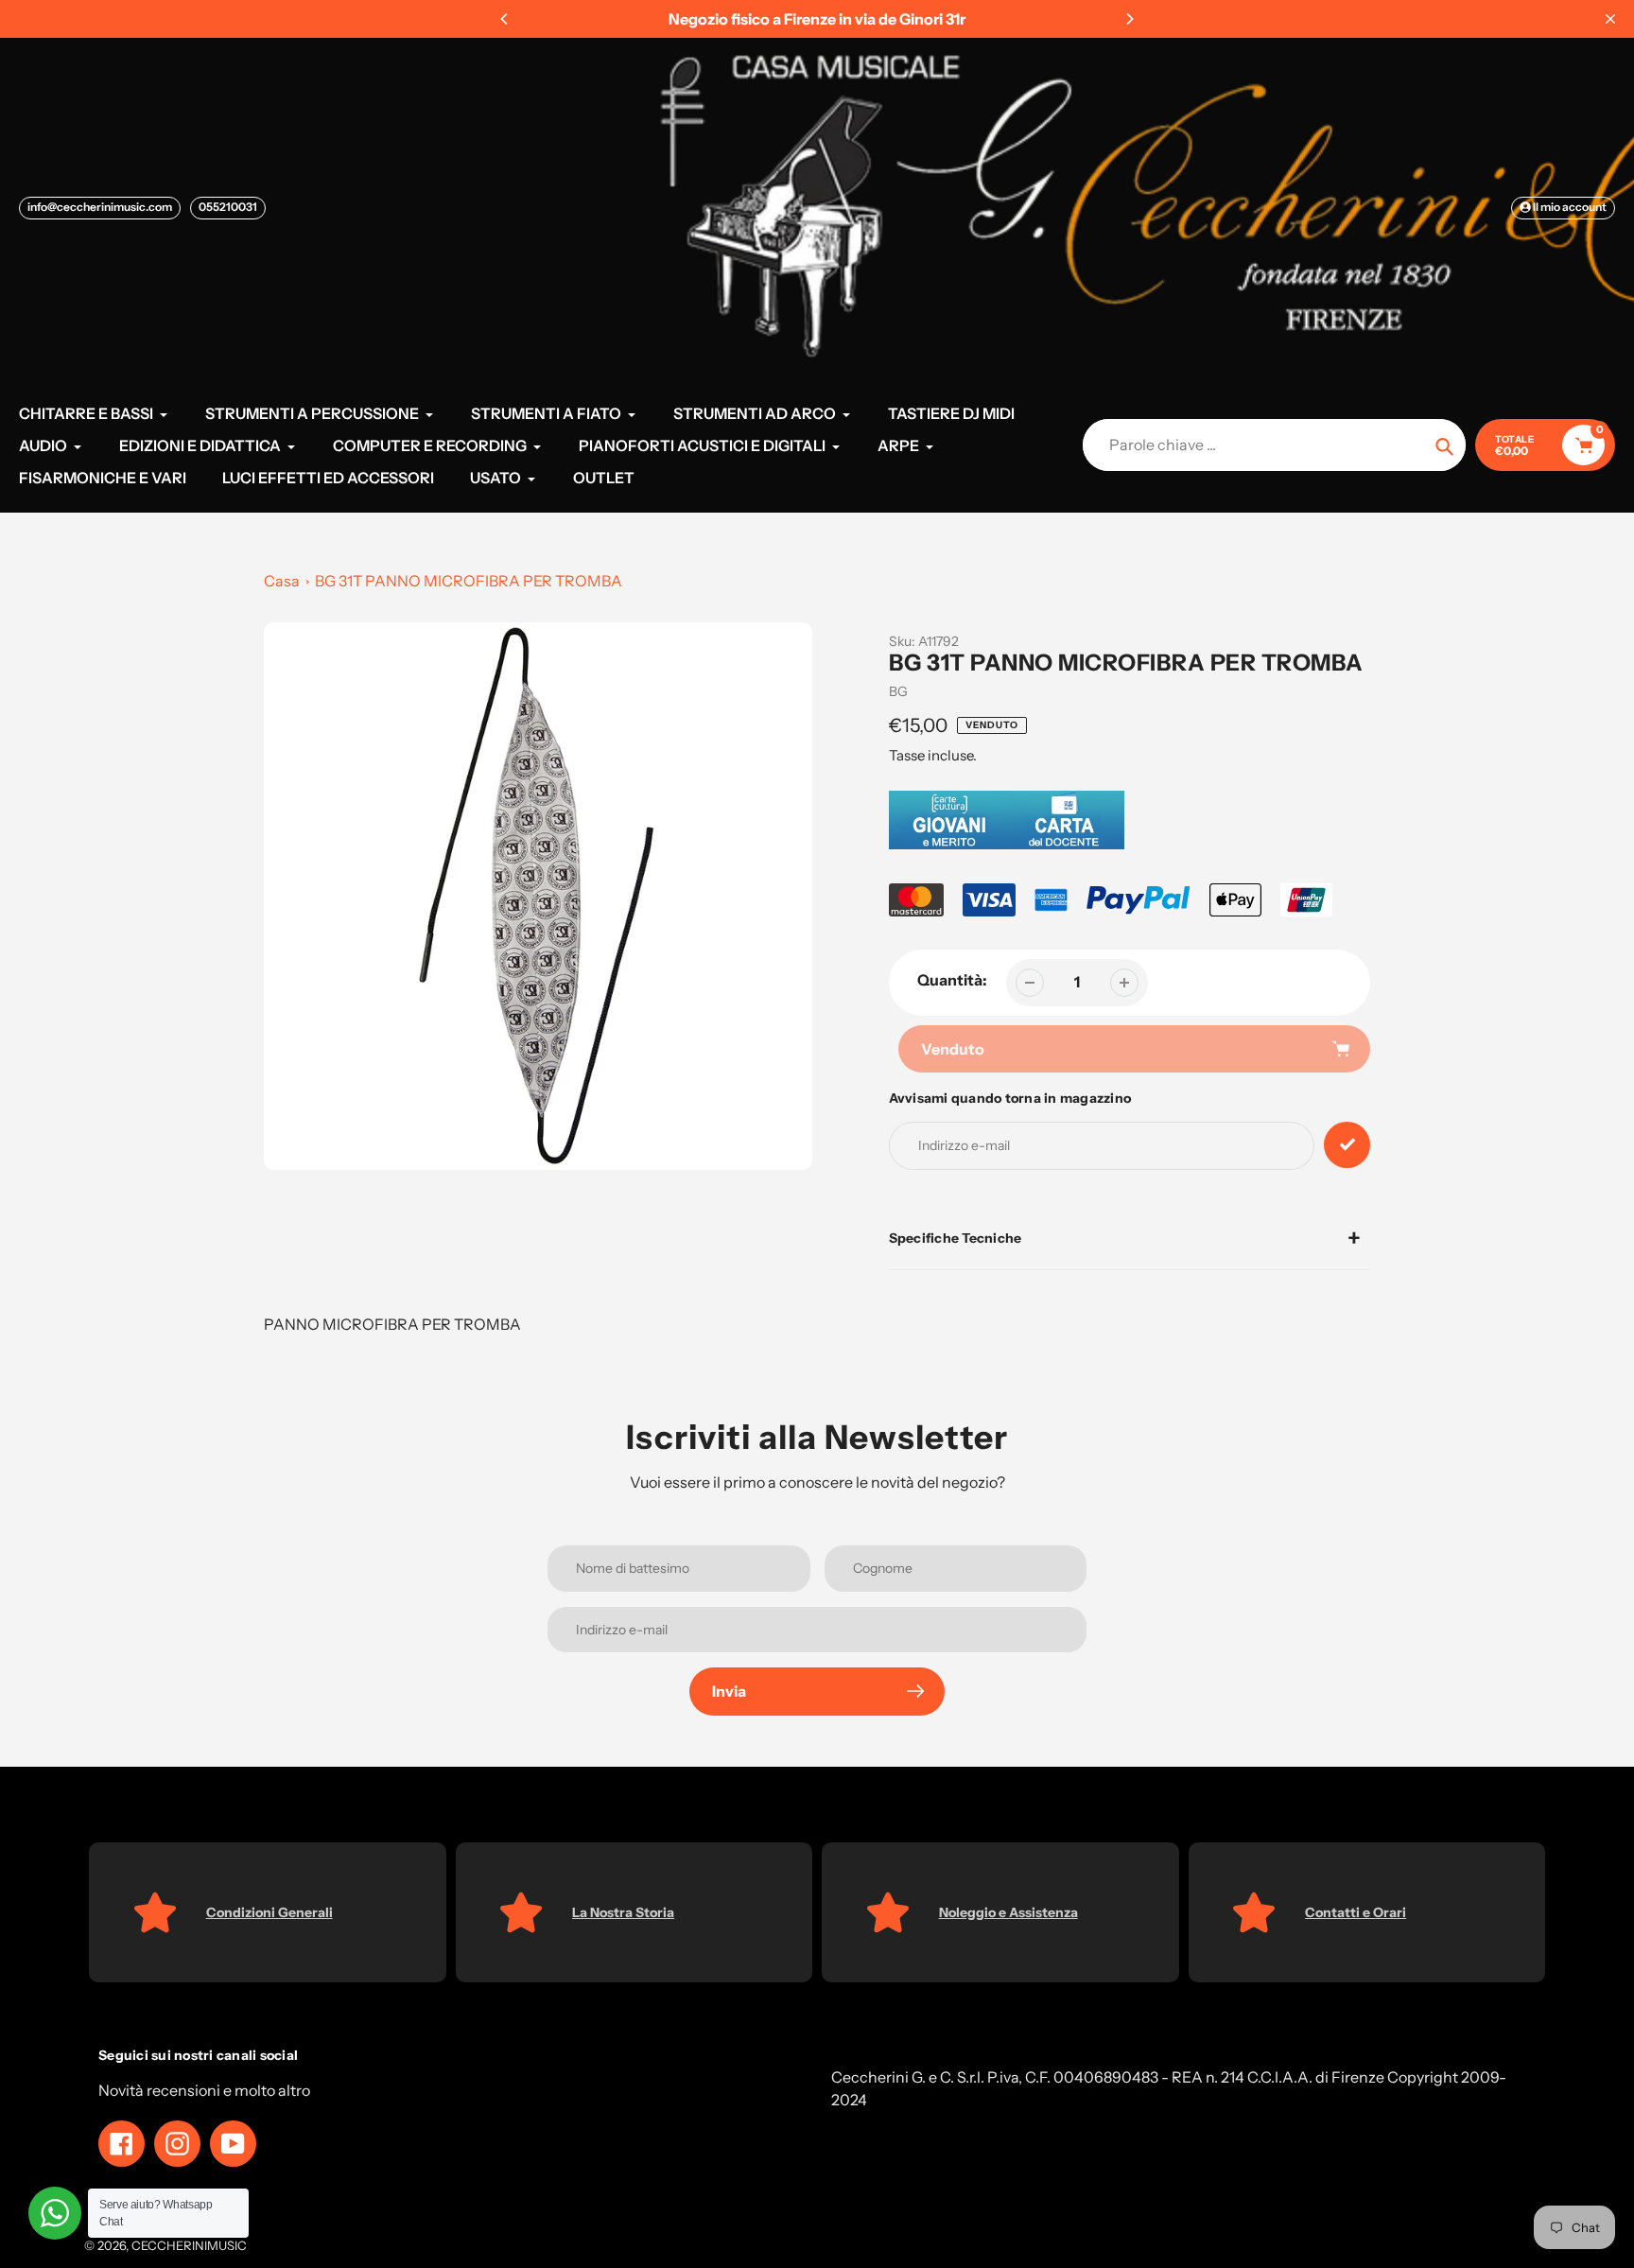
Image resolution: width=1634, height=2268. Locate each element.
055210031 (228, 207)
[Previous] (505, 19)
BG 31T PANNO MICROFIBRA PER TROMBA (469, 581)
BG (898, 691)
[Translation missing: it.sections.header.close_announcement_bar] (1610, 19)
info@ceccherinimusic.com (100, 207)
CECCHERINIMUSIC (189, 2245)
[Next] (1129, 19)
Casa (282, 581)
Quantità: (952, 980)
